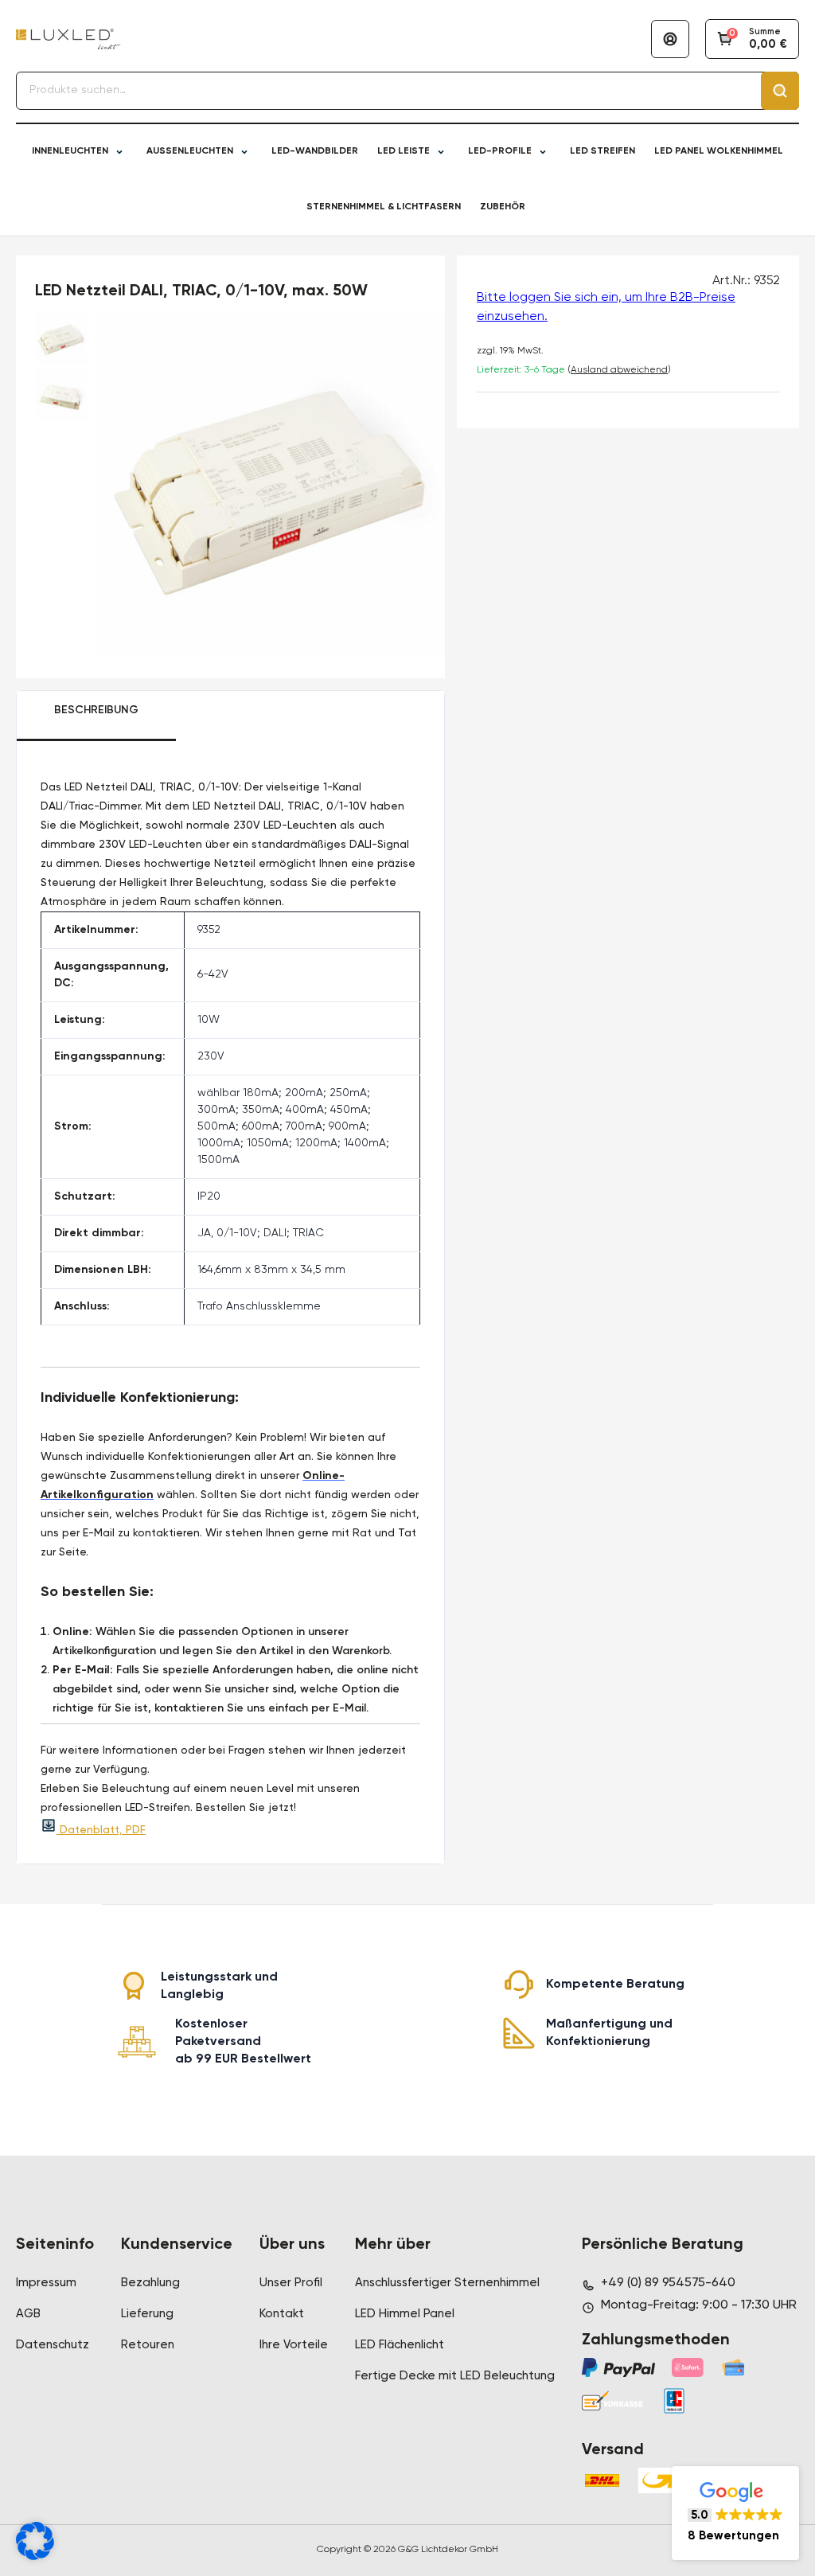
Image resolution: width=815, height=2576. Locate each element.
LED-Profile (500, 151)
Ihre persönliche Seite (670, 39)
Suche (780, 91)
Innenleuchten (70, 151)
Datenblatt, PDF (101, 1830)
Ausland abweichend (619, 370)
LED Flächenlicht (400, 2345)
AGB (28, 2314)
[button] (735, 2513)
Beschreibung (96, 710)
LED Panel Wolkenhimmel (719, 151)
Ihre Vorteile (294, 2345)
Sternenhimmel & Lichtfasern (384, 207)
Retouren (148, 2345)
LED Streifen (602, 151)
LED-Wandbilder (315, 151)
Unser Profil (291, 2283)
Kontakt (282, 2314)
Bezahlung (150, 2283)
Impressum (46, 2283)
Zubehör (503, 207)
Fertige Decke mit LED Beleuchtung (455, 2376)
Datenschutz (53, 2345)
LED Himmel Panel (405, 2314)
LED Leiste (404, 151)
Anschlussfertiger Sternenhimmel (447, 2283)
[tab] (96, 716)
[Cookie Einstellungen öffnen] (35, 2557)
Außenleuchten (190, 151)
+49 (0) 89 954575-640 (668, 2283)
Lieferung (147, 2314)
